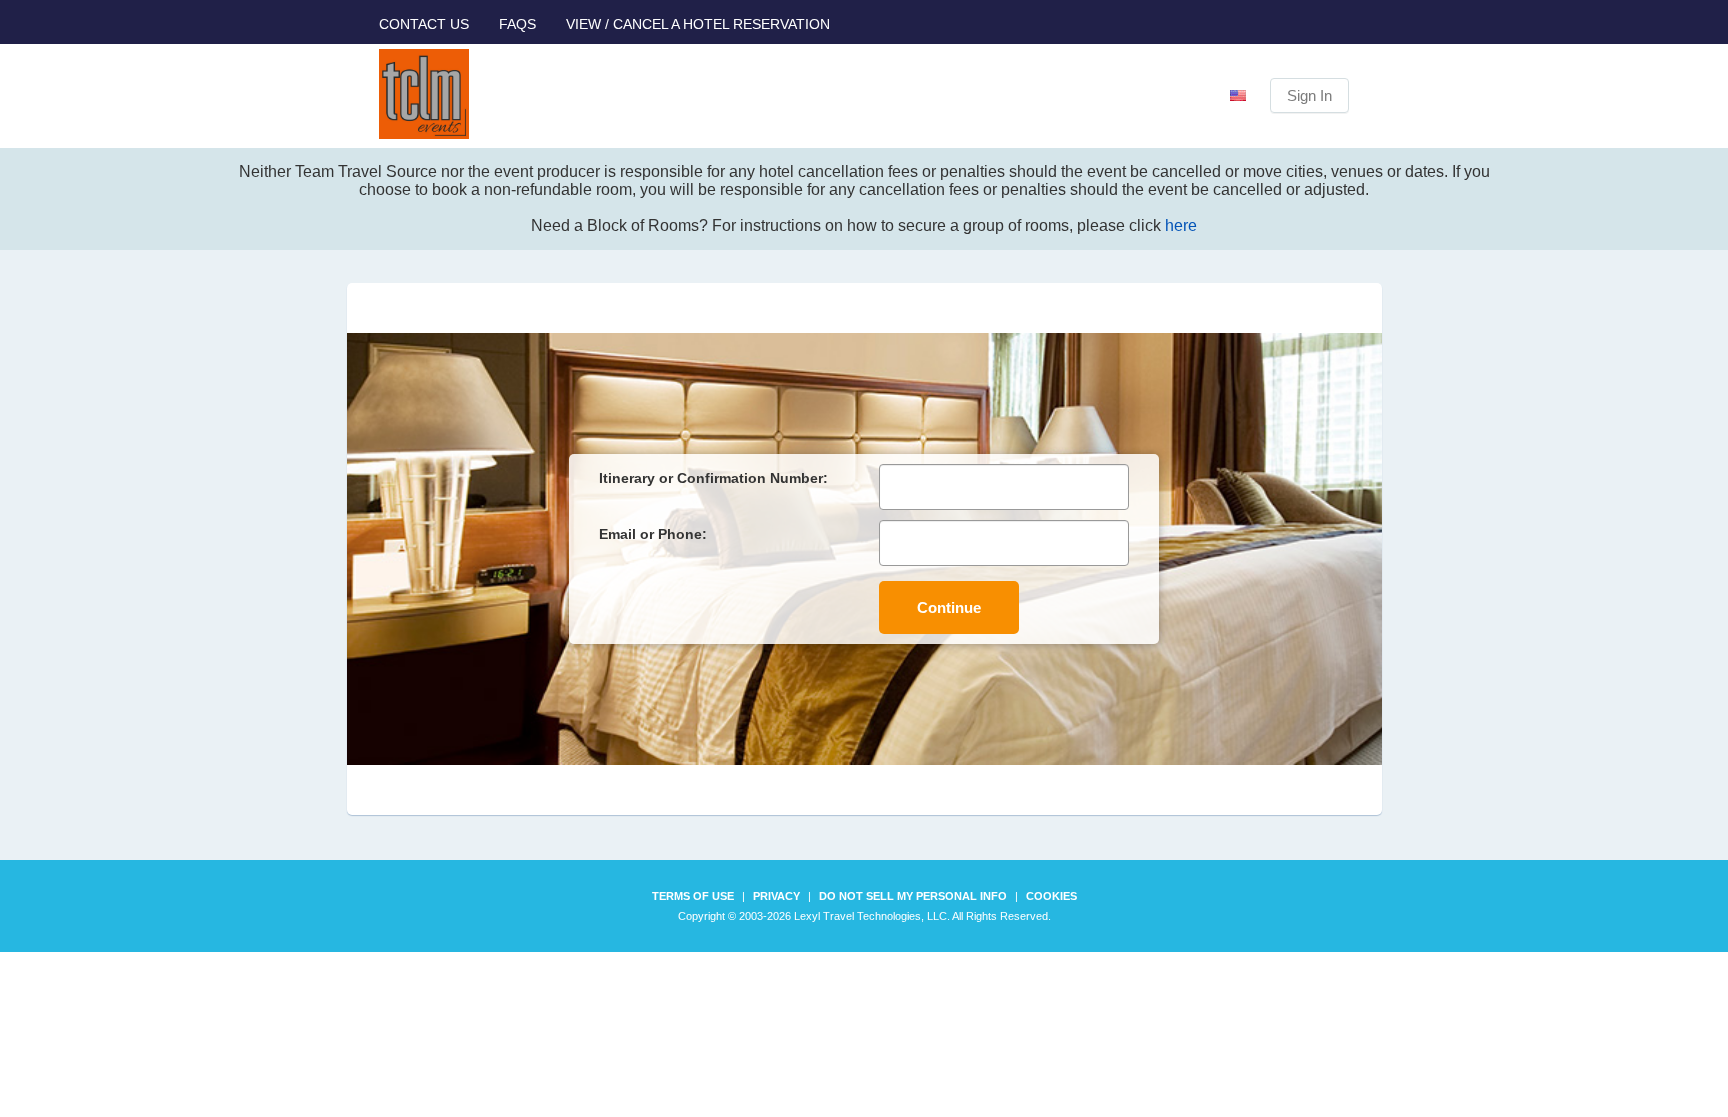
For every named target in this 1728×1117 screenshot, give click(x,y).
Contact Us (424, 24)
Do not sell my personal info (913, 896)
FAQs (517, 24)
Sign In (1309, 95)
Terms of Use (693, 896)
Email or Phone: (653, 534)
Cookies (1051, 896)
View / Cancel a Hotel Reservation (698, 24)
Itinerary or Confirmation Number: (713, 478)
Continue (949, 607)
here (1181, 225)
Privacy (776, 896)
